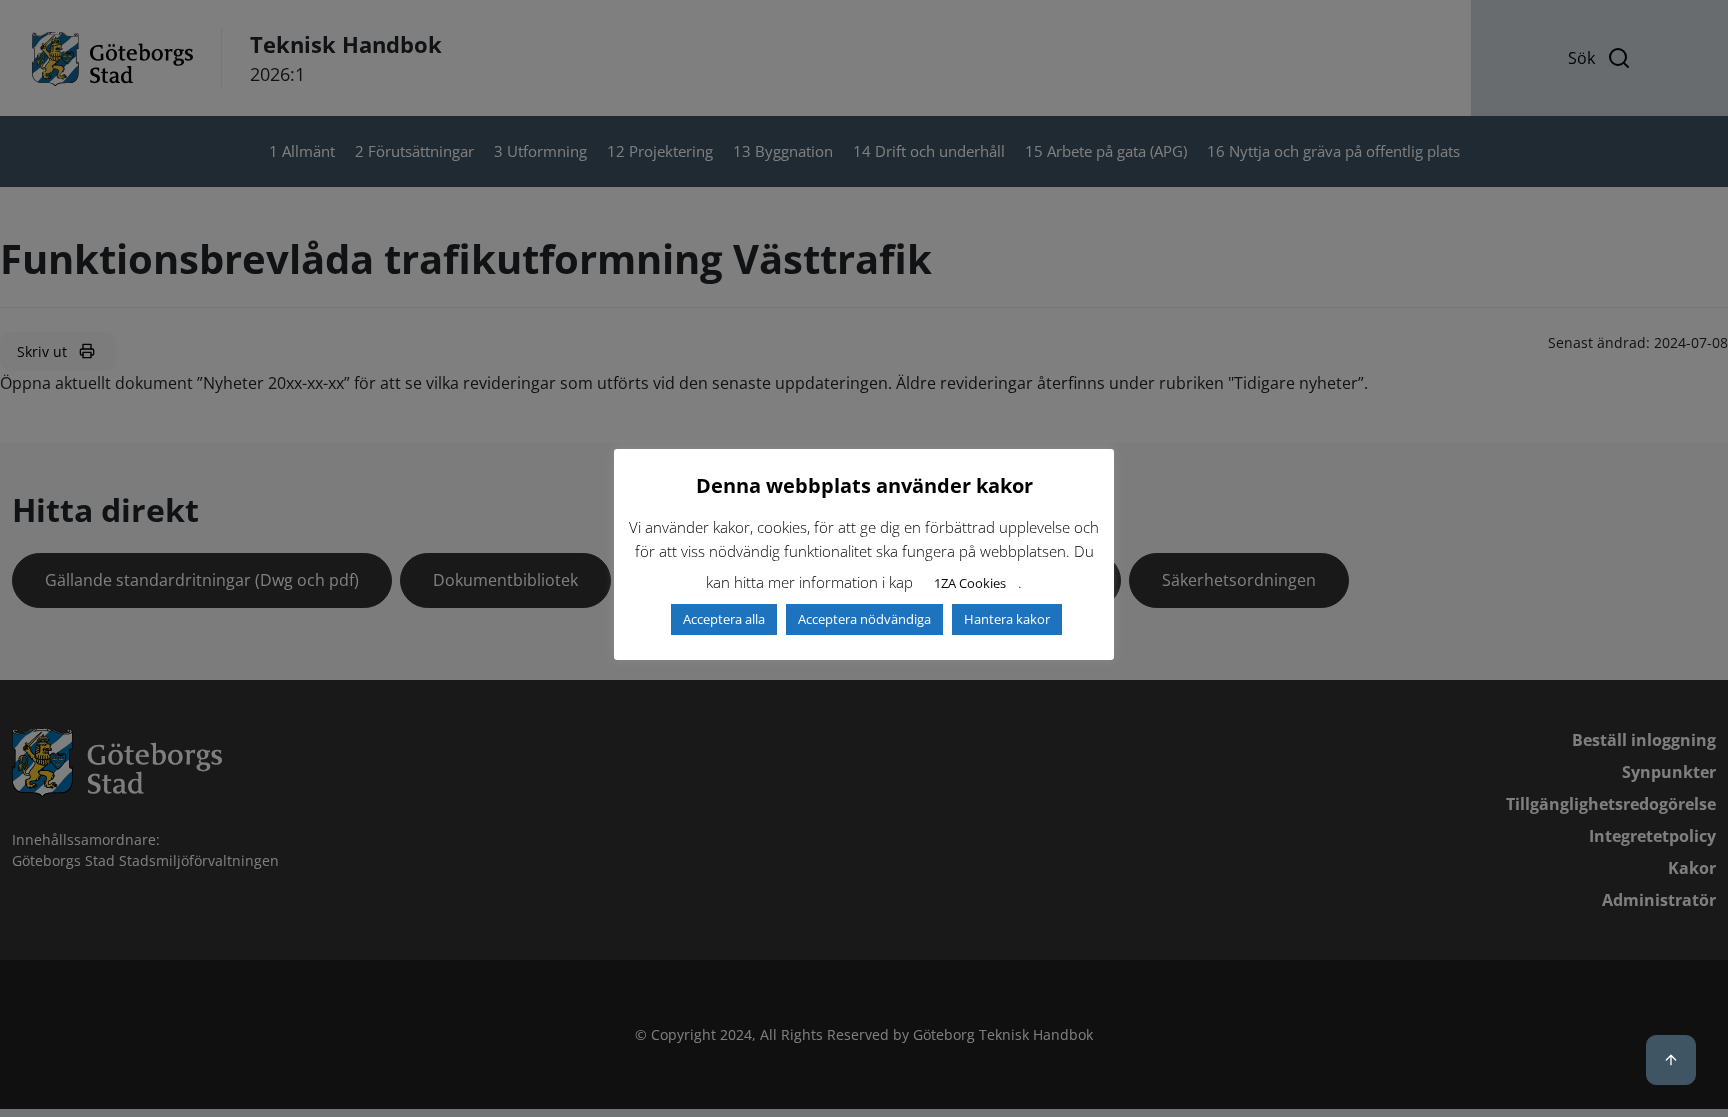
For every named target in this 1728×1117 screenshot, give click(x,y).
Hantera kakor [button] (1007, 619)
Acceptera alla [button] (724, 619)
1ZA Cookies (970, 583)
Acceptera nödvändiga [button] (864, 619)
